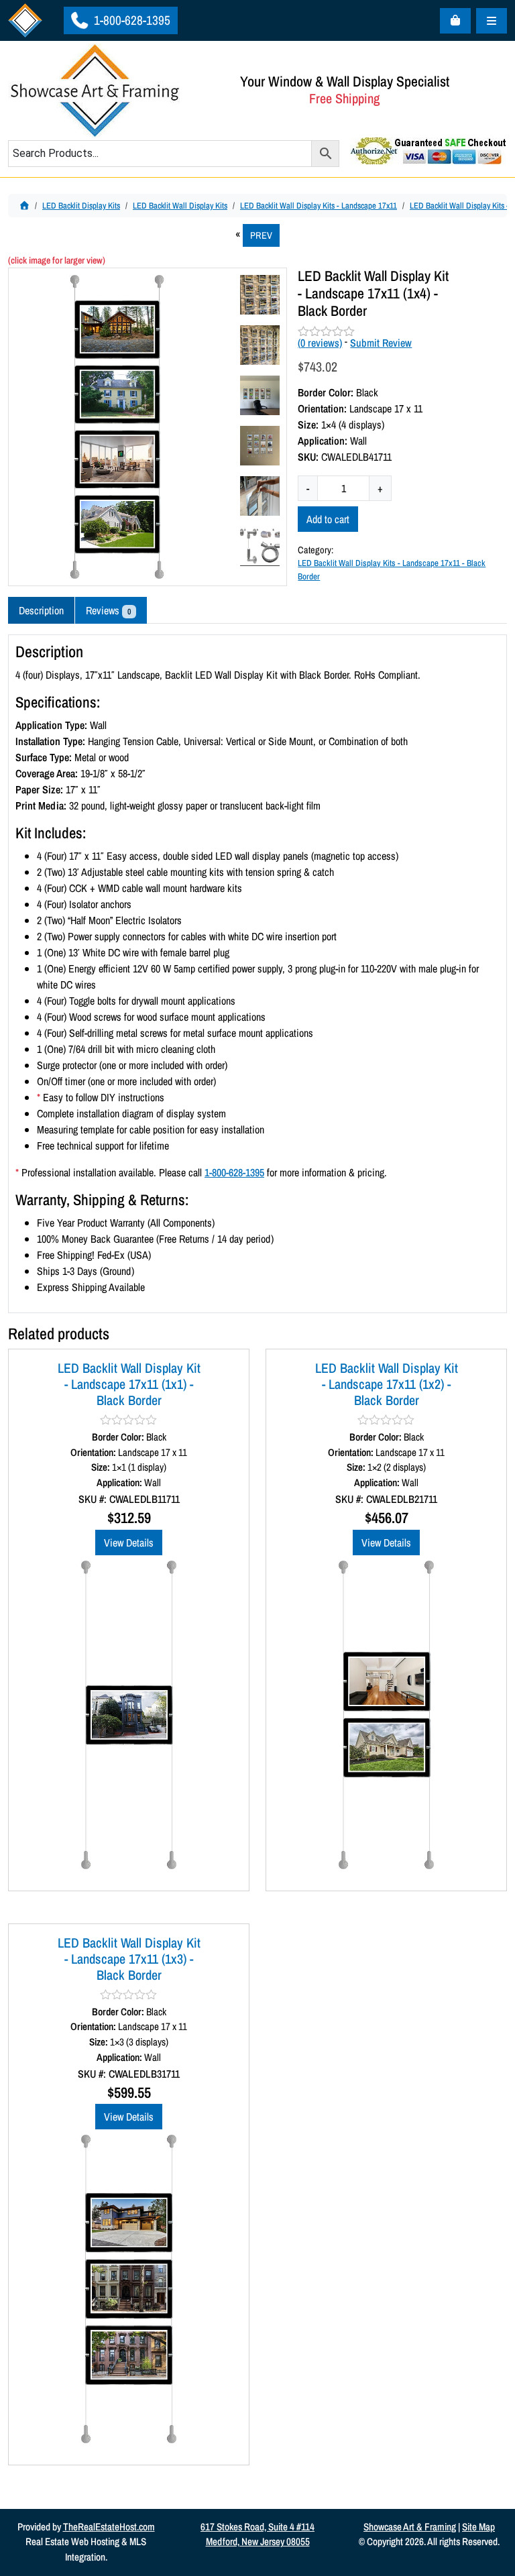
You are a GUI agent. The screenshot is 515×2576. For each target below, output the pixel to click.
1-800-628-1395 (131, 20)
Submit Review (381, 343)
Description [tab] (41, 610)
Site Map (478, 2527)
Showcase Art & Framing (410, 2527)
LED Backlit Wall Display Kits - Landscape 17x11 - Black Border (392, 569)
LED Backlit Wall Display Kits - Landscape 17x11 (319, 206)
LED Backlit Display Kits (81, 206)
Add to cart (328, 519)
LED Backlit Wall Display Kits (180, 206)
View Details (129, 1543)
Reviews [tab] (108, 610)
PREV (261, 235)
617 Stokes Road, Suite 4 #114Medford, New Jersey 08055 (257, 2534)
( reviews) (320, 343)
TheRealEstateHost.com (109, 2527)
